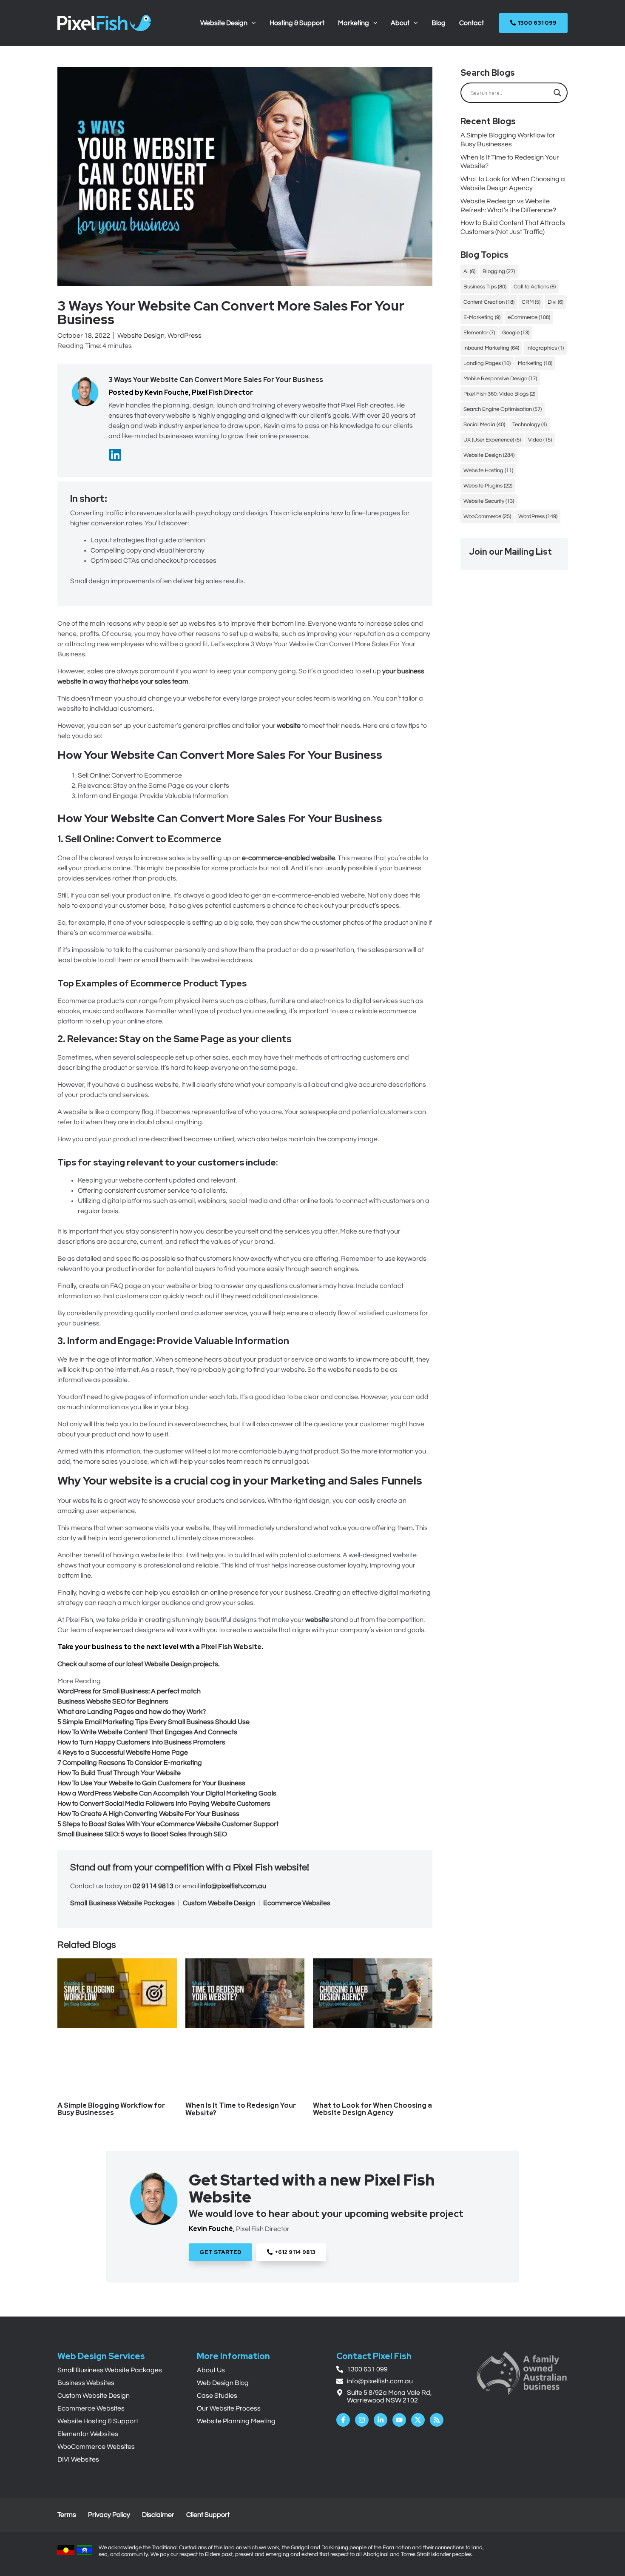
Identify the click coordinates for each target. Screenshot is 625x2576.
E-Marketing (482, 317)
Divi (555, 302)
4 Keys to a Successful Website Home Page (123, 1752)
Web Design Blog (223, 2383)
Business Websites (86, 2383)
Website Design (141, 336)
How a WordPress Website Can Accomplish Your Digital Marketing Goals (167, 1793)
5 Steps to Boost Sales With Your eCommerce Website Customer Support (168, 1824)
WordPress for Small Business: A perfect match (129, 1691)
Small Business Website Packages (122, 1903)
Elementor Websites (88, 2434)
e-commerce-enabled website (288, 858)
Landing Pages (487, 363)
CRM (531, 302)
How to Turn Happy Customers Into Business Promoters (141, 1742)
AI (469, 271)
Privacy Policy (109, 2515)
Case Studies (217, 2396)
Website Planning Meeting (236, 2421)
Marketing (535, 363)
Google (516, 333)
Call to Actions (535, 287)
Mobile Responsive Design (500, 379)
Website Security (489, 501)
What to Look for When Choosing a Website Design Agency (372, 2109)
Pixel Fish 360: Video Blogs (499, 394)
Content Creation (489, 302)
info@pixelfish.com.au (233, 1886)
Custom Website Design (219, 1903)
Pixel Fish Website (231, 1647)
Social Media (484, 425)
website (289, 726)
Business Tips (485, 287)
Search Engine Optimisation (503, 409)
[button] (252, 23)
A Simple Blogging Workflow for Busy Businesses (111, 2109)
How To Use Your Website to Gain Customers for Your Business (151, 1783)
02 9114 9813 (153, 1886)
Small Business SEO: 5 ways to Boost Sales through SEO (142, 1834)
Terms (67, 2515)
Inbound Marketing (491, 348)
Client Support (208, 2515)
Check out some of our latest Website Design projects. (138, 1664)
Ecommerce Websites (297, 1903)
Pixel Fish (253, 1868)
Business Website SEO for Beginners (113, 1701)
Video (540, 440)
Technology (530, 425)
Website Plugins (488, 486)
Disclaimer (158, 2515)
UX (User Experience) (492, 440)
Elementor (479, 333)
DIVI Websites (78, 2459)
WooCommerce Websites (96, 2447)
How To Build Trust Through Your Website (119, 1773)
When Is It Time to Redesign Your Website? (241, 2109)
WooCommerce (487, 516)
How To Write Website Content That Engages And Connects (147, 1732)
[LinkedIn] (115, 455)
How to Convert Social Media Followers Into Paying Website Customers (164, 1804)
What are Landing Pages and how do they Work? (132, 1712)
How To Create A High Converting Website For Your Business (148, 1814)
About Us (211, 2370)
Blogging (499, 271)
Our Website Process (229, 2408)
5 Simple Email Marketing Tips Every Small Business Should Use (153, 1722)
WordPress (185, 336)
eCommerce (529, 317)
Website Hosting (488, 470)
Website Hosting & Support (98, 2421)
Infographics (545, 348)
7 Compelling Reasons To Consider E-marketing (130, 1763)
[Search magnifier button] (557, 93)
